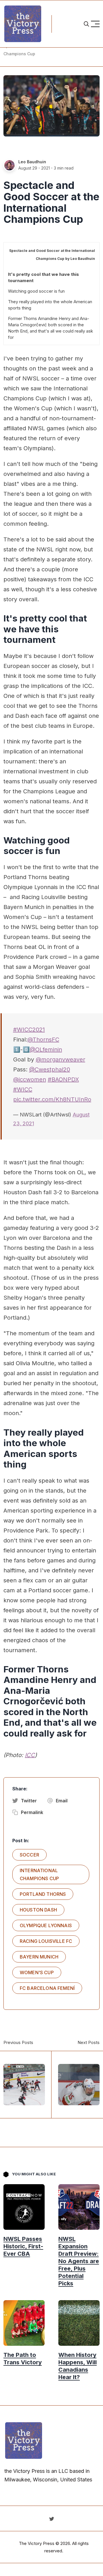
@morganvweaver (61, 1059)
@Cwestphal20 (50, 1069)
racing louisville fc (46, 1941)
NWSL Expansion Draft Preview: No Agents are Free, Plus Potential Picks (79, 2261)
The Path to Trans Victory (23, 2359)
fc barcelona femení (47, 1988)
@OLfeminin (46, 1049)
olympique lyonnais (46, 1925)
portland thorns (43, 1894)
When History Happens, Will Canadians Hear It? (78, 2366)
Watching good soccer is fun (36, 291)
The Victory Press (37, 2543)
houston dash (38, 1910)
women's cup (37, 1972)
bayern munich (39, 1957)
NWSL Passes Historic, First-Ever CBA (23, 2247)
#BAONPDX (63, 1079)
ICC (30, 1755)
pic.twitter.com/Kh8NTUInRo (52, 1099)
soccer (29, 1855)
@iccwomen (30, 1079)
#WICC (23, 1089)
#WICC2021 (29, 1030)
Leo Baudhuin (32, 162)
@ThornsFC (43, 1040)
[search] (86, 24)
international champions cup (39, 1874)
